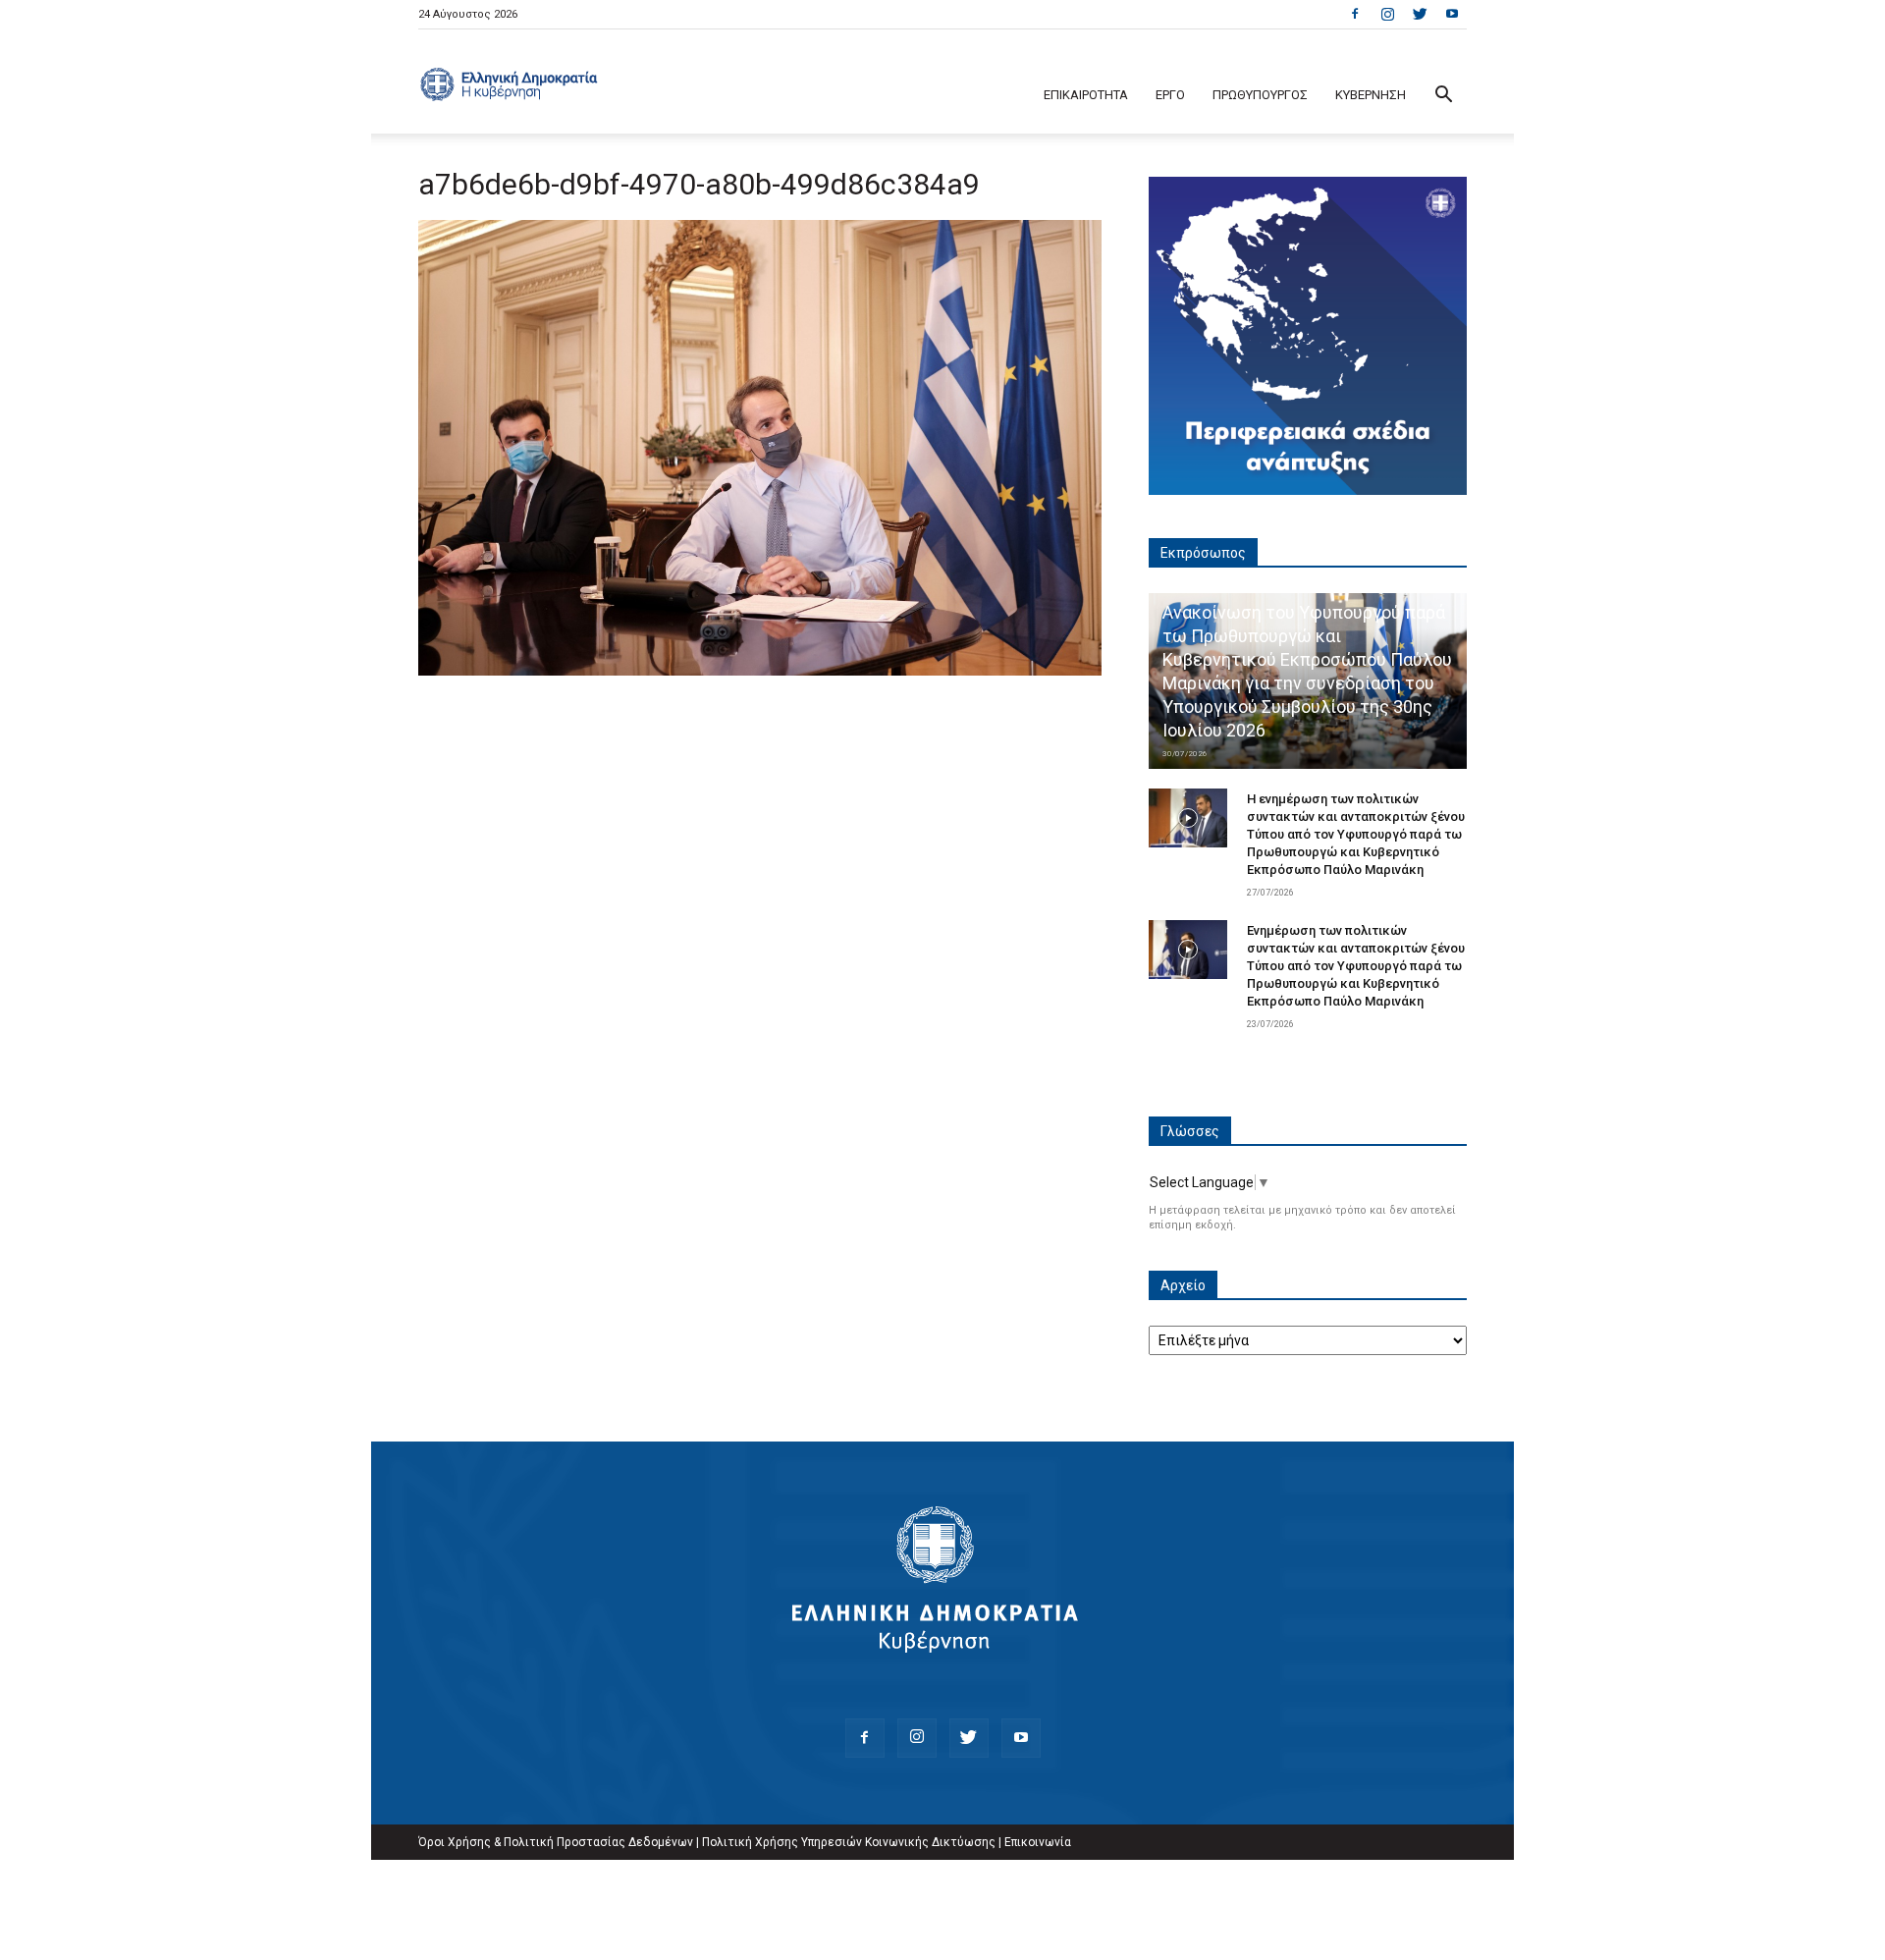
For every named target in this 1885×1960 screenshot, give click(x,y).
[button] (1443, 97)
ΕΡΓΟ (1170, 95)
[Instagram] (1387, 14)
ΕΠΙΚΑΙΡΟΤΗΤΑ (1086, 95)
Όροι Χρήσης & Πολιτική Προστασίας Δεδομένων (556, 1842)
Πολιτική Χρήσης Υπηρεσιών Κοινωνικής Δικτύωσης (849, 1842)
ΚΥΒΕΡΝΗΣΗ (1371, 95)
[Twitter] (1420, 14)
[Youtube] (1452, 14)
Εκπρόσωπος (1203, 553)
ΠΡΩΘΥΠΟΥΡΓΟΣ (1260, 95)
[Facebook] (1355, 14)
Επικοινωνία (1038, 1842)
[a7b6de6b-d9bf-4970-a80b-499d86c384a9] (760, 671)
